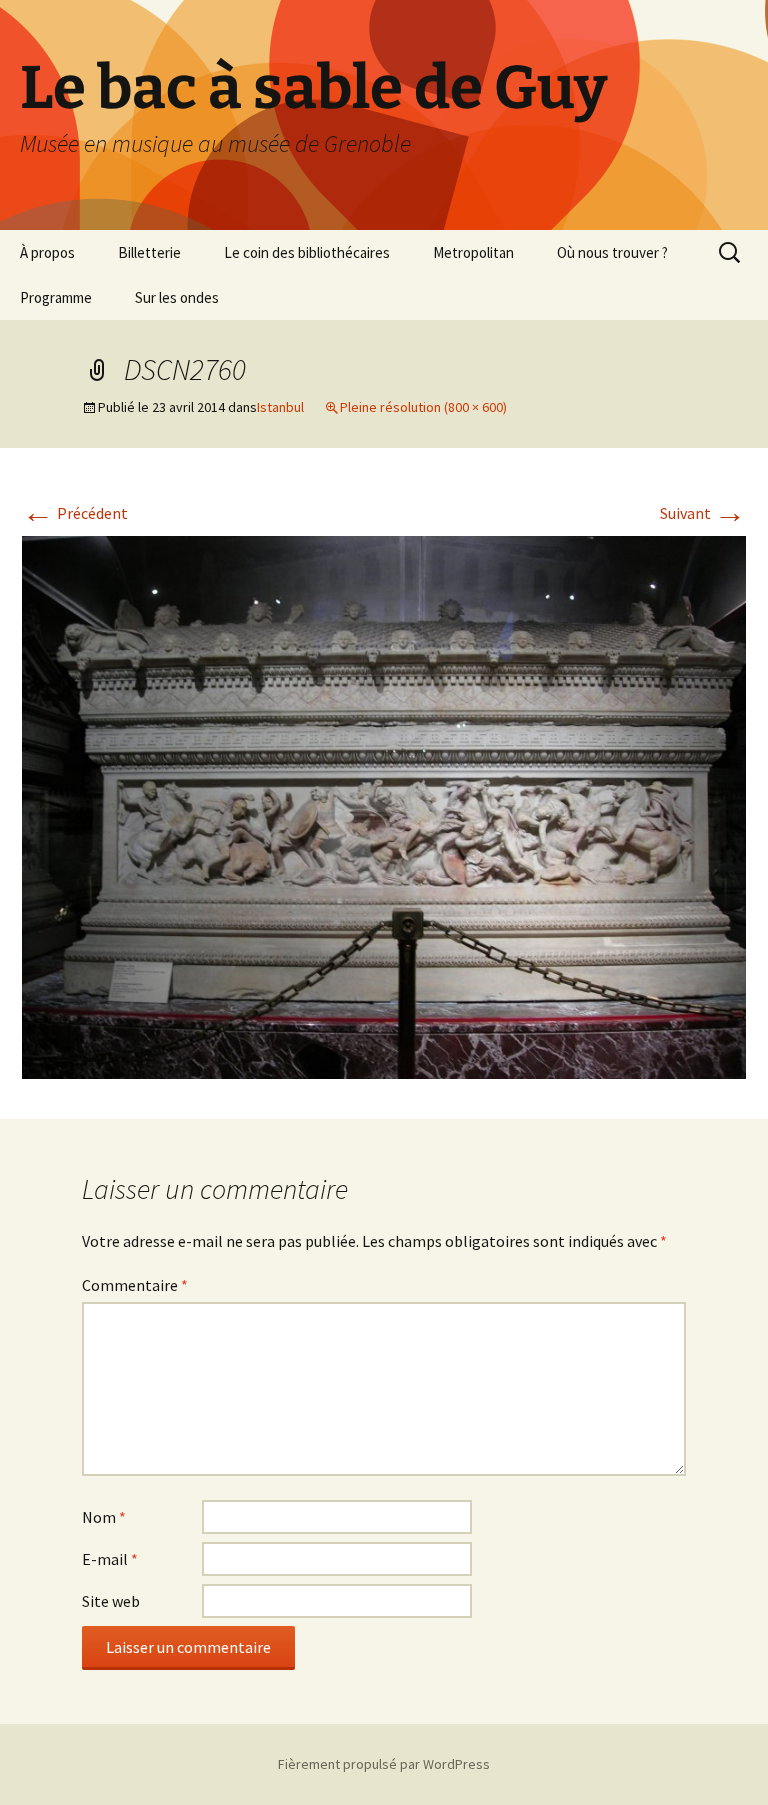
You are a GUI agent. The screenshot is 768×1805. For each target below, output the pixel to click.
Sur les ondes (177, 297)
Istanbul (280, 407)
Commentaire (135, 1285)
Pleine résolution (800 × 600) (423, 407)
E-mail (110, 1559)
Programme (56, 297)
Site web (111, 1601)
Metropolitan (473, 252)
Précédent (75, 513)
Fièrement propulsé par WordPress (384, 1764)
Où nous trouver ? (612, 252)
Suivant (703, 513)
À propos (47, 252)
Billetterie (149, 252)
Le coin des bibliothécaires (307, 252)
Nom (104, 1517)
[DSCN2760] (384, 805)
